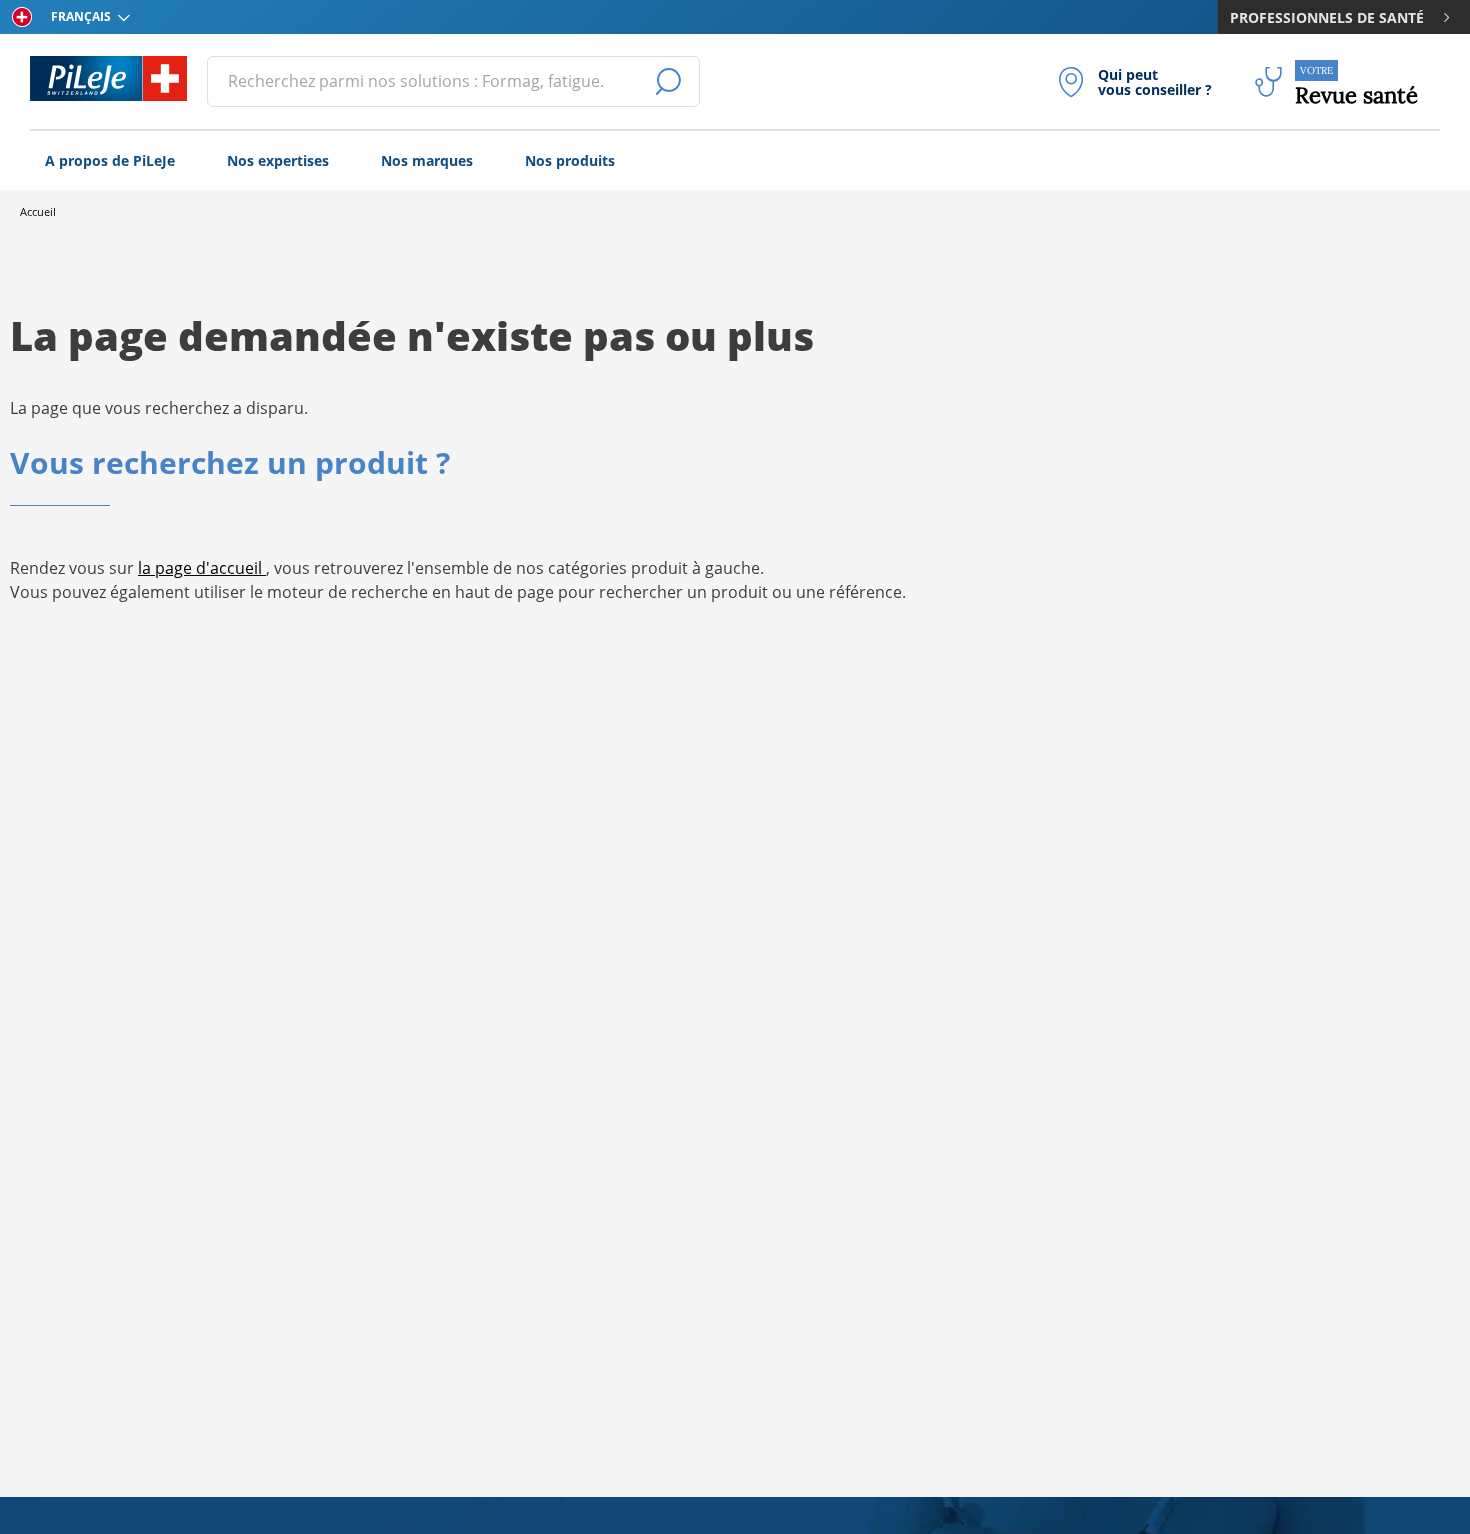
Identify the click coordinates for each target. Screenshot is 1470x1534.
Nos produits (570, 160)
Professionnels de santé (1327, 17)
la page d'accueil (202, 568)
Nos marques (427, 160)
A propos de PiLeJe (110, 160)
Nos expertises (278, 160)
